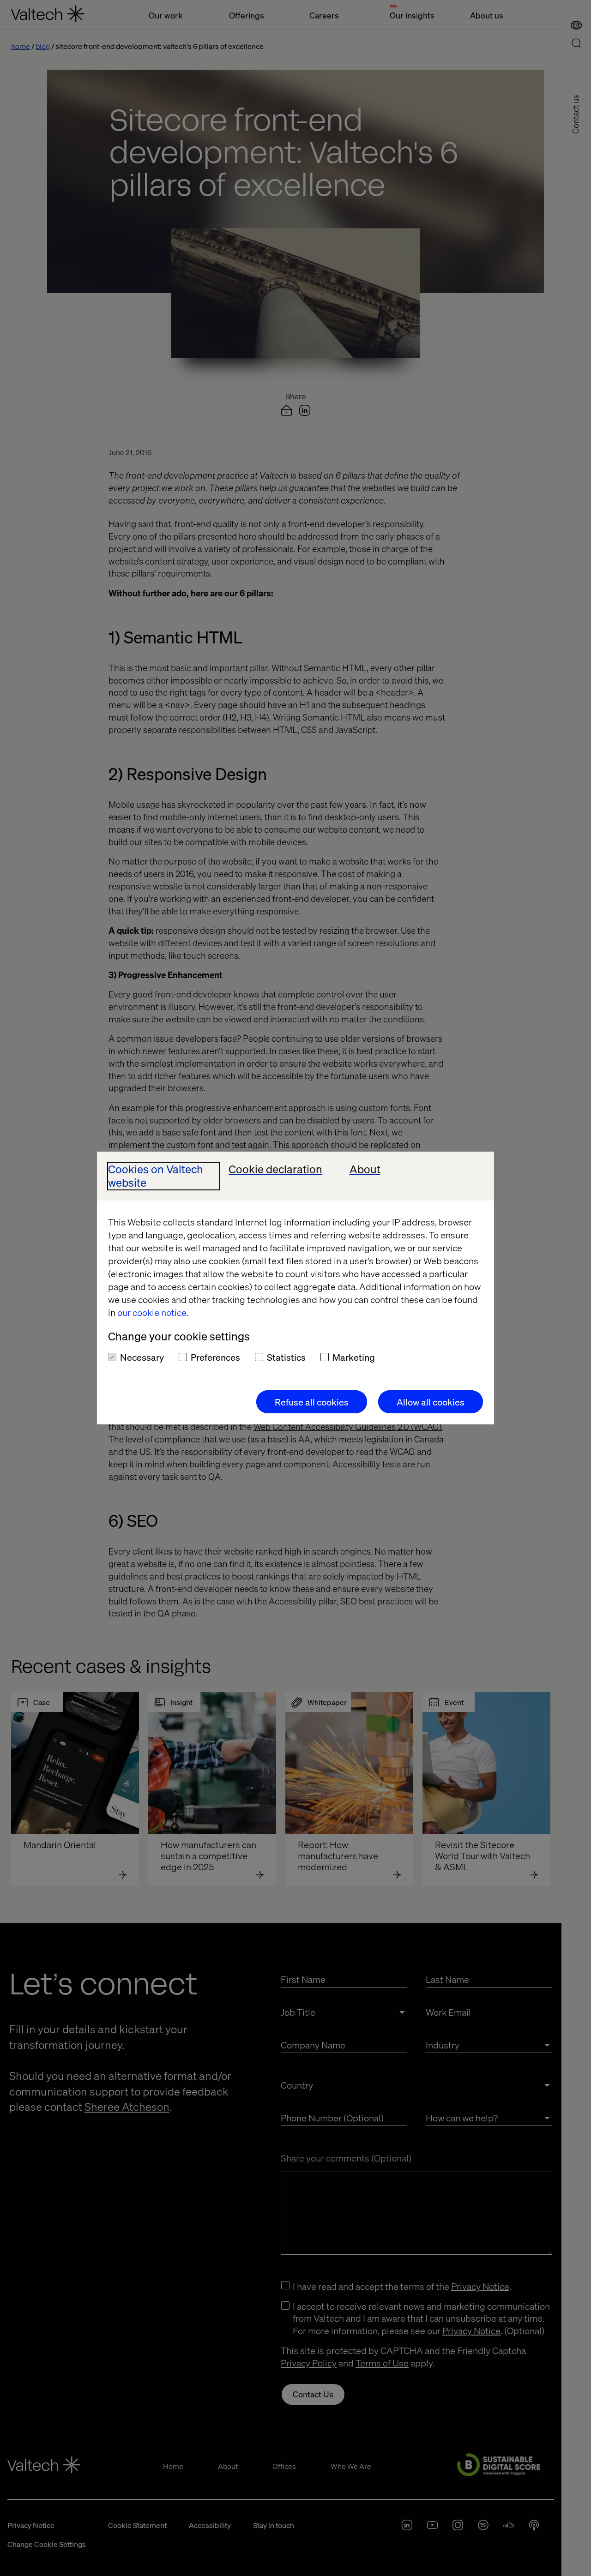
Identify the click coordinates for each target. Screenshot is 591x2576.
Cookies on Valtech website (156, 1176)
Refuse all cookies (312, 1402)
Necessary (142, 1357)
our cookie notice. (153, 1312)
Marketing (354, 1357)
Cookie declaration (275, 1169)
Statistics (286, 1357)
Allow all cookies (431, 1402)
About (365, 1169)
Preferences (215, 1357)
